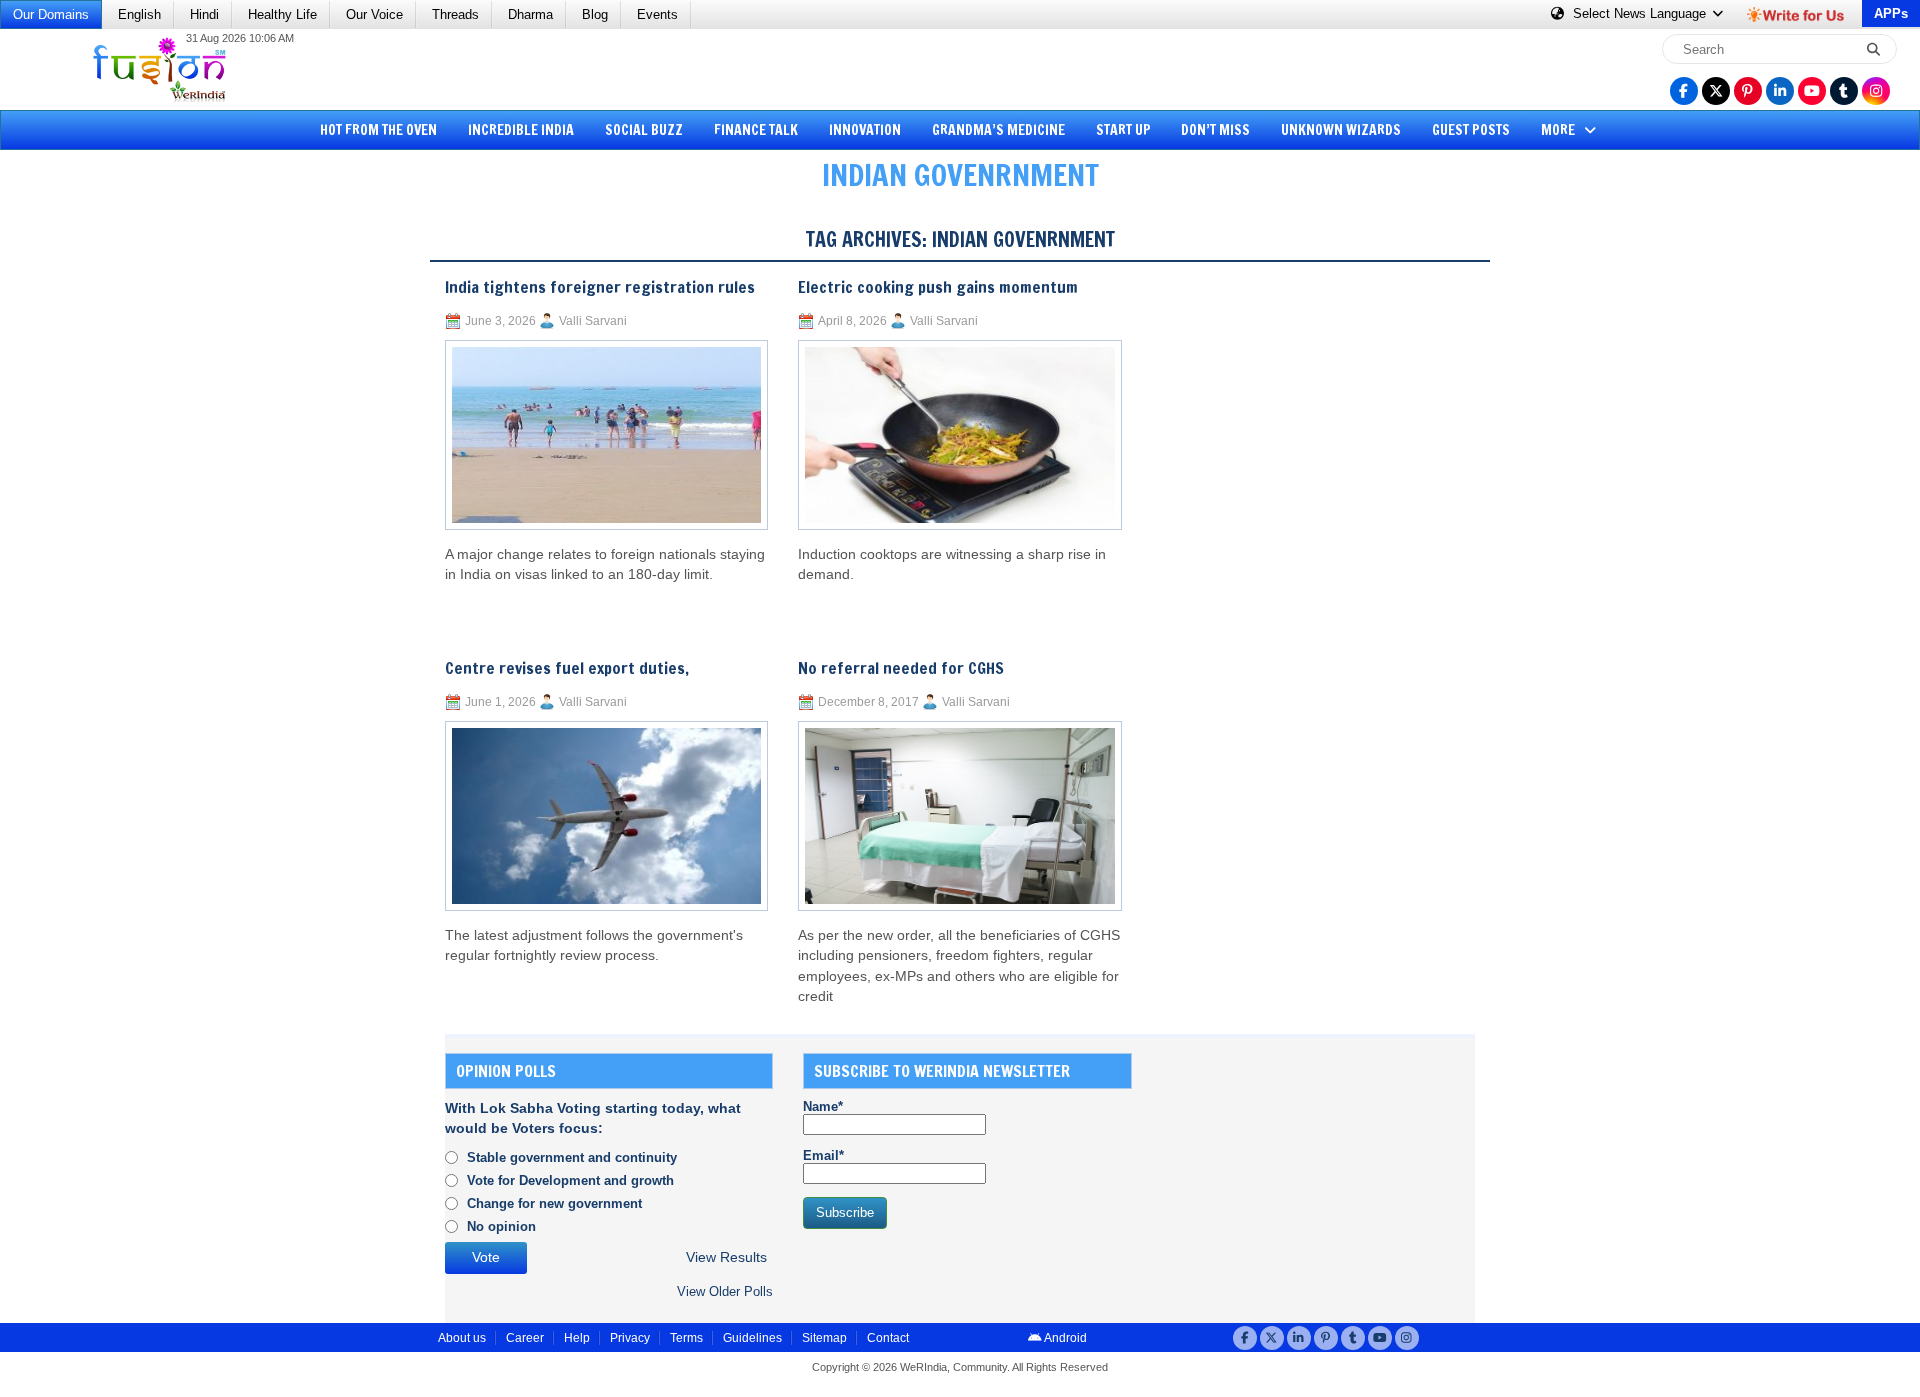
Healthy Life (282, 14)
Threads (455, 14)
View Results (726, 1257)
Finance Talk (756, 130)
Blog (595, 14)
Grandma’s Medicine (998, 130)
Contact (888, 1338)
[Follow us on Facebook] (1684, 91)
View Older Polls (725, 1291)
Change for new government (554, 1203)
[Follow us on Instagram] (1876, 91)
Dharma (530, 14)
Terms (686, 1338)
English (139, 14)
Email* (823, 1155)
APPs (1891, 13)
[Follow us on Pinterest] (1748, 91)
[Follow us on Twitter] (1716, 91)
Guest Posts (1471, 130)
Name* (823, 1106)
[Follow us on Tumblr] (1844, 91)
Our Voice (374, 14)
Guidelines (752, 1338)
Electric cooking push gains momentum (938, 287)
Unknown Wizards (1341, 130)
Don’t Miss (1215, 130)
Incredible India (521, 130)
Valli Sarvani (593, 321)
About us (462, 1338)
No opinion (501, 1226)
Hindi (204, 14)
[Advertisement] (90, 515)
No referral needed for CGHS (901, 668)
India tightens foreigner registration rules (600, 287)
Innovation (865, 130)
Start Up (1123, 130)
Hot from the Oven (378, 130)
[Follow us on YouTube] (1812, 91)
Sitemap (824, 1338)
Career (525, 1338)
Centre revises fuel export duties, (567, 668)
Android (1064, 1338)
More (1559, 130)
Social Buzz (644, 130)
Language (1641, 13)
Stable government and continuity (572, 1157)
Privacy (630, 1338)
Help (577, 1338)
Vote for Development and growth (570, 1180)
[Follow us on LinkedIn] (1780, 91)
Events (657, 14)
